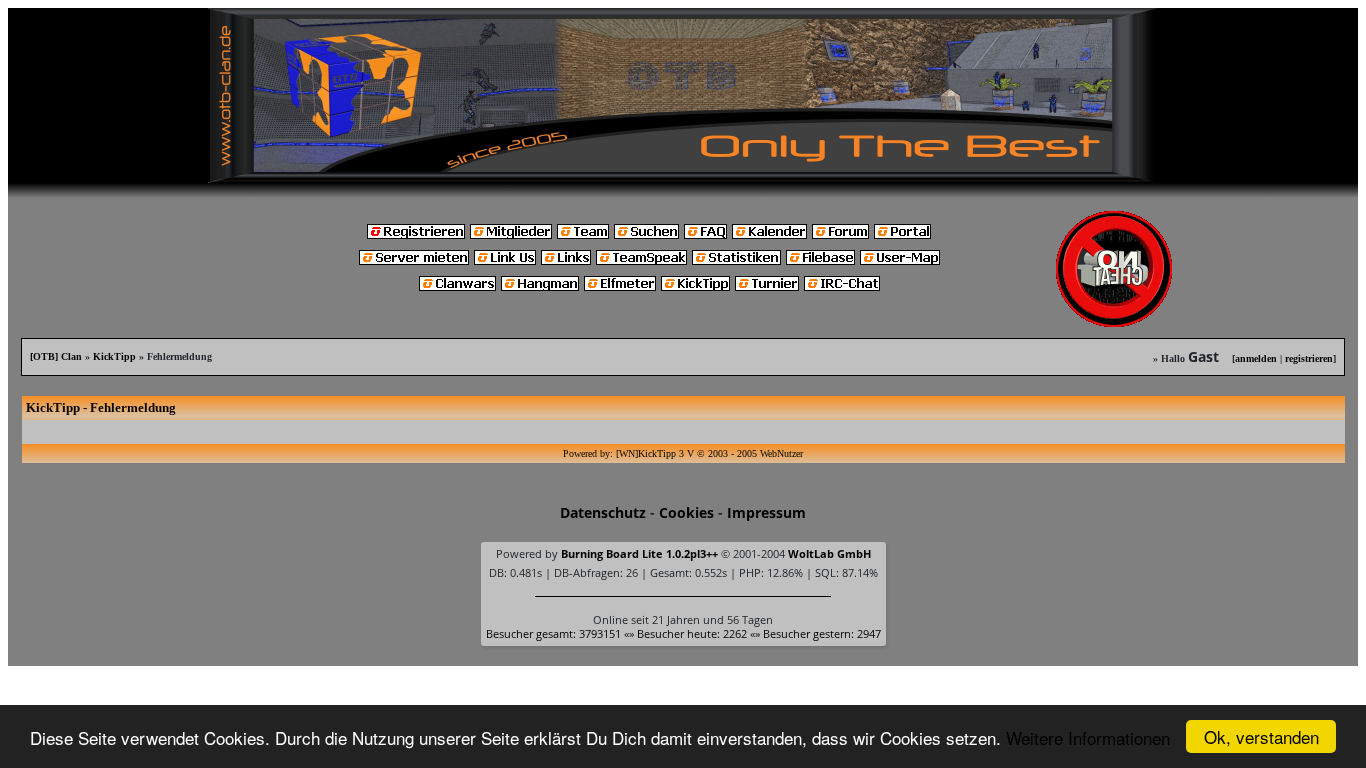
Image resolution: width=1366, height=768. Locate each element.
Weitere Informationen (1088, 737)
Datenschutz (603, 512)
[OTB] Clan (56, 356)
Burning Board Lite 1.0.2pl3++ (639, 553)
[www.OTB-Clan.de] (683, 94)
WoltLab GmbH (829, 553)
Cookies (686, 512)
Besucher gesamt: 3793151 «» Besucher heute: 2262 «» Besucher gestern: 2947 (683, 633)
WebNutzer (781, 453)
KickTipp (114, 356)
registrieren (1309, 358)
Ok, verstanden (1261, 736)
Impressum (766, 512)
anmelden (1256, 358)
